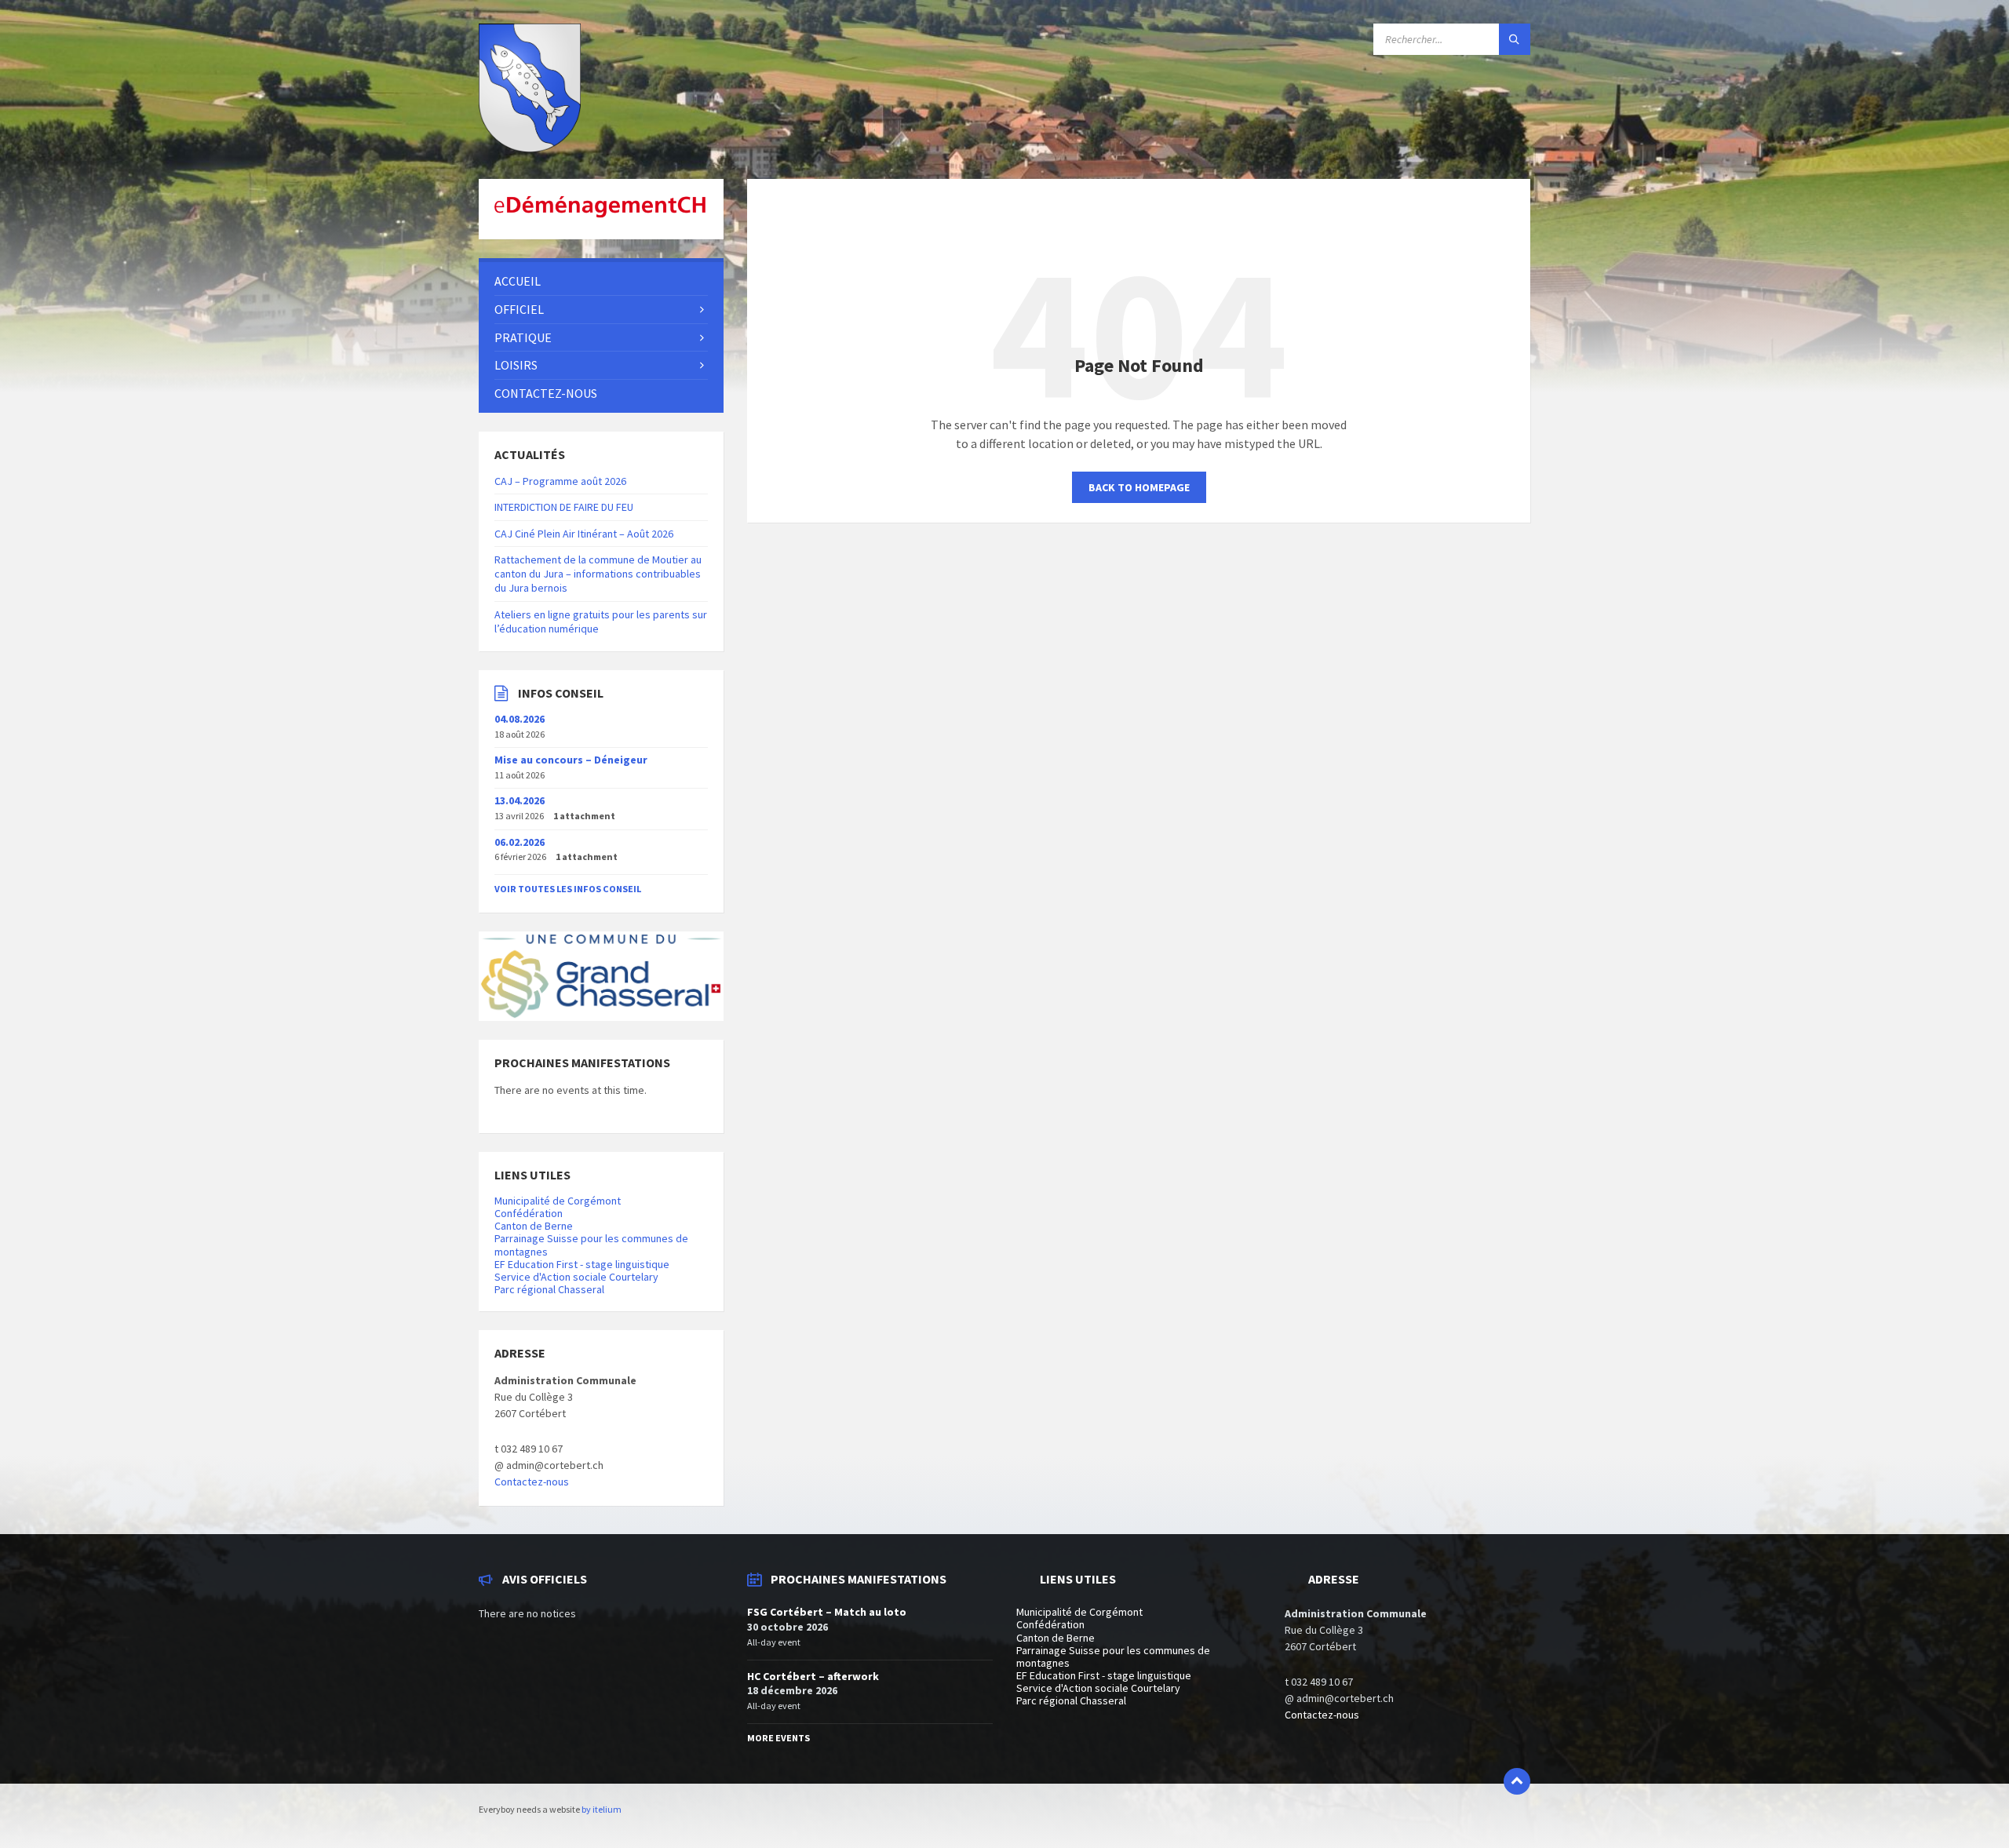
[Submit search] (1515, 39)
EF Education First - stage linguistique (582, 1264)
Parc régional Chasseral (549, 1289)
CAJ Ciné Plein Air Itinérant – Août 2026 (584, 534)
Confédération (529, 1213)
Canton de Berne (534, 1226)
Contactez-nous (532, 1482)
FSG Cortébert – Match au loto (827, 1612)
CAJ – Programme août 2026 (560, 481)
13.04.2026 (520, 800)
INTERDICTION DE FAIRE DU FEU (564, 507)
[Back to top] (1517, 1781)
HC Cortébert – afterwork (813, 1676)
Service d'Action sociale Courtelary (576, 1277)
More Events (778, 1738)
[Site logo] (530, 148)
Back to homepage (1139, 487)
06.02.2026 (520, 842)
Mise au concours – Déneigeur (571, 760)
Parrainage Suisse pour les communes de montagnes (591, 1245)
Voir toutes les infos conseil (568, 889)
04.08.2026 (520, 719)
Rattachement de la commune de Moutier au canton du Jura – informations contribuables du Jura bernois (598, 574)
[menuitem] (601, 281)
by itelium (602, 1809)
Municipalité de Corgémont (558, 1201)
